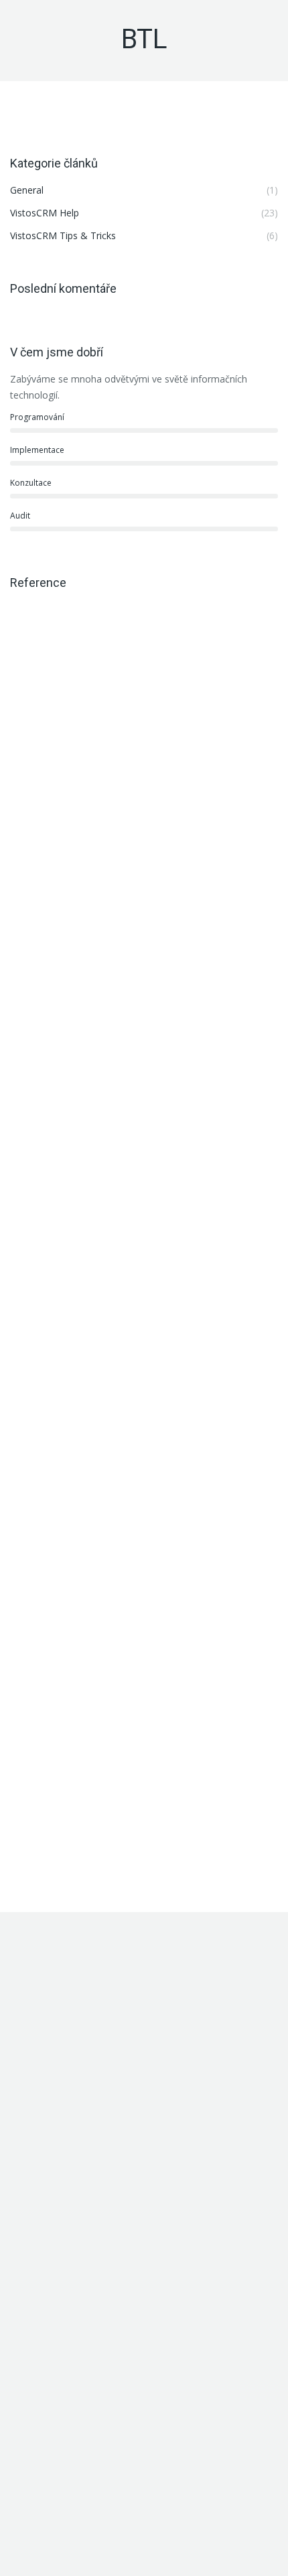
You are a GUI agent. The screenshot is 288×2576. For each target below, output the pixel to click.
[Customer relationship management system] (36, 2401)
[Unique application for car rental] (87, 2401)
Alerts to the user (88, 2195)
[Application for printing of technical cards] (139, 2401)
